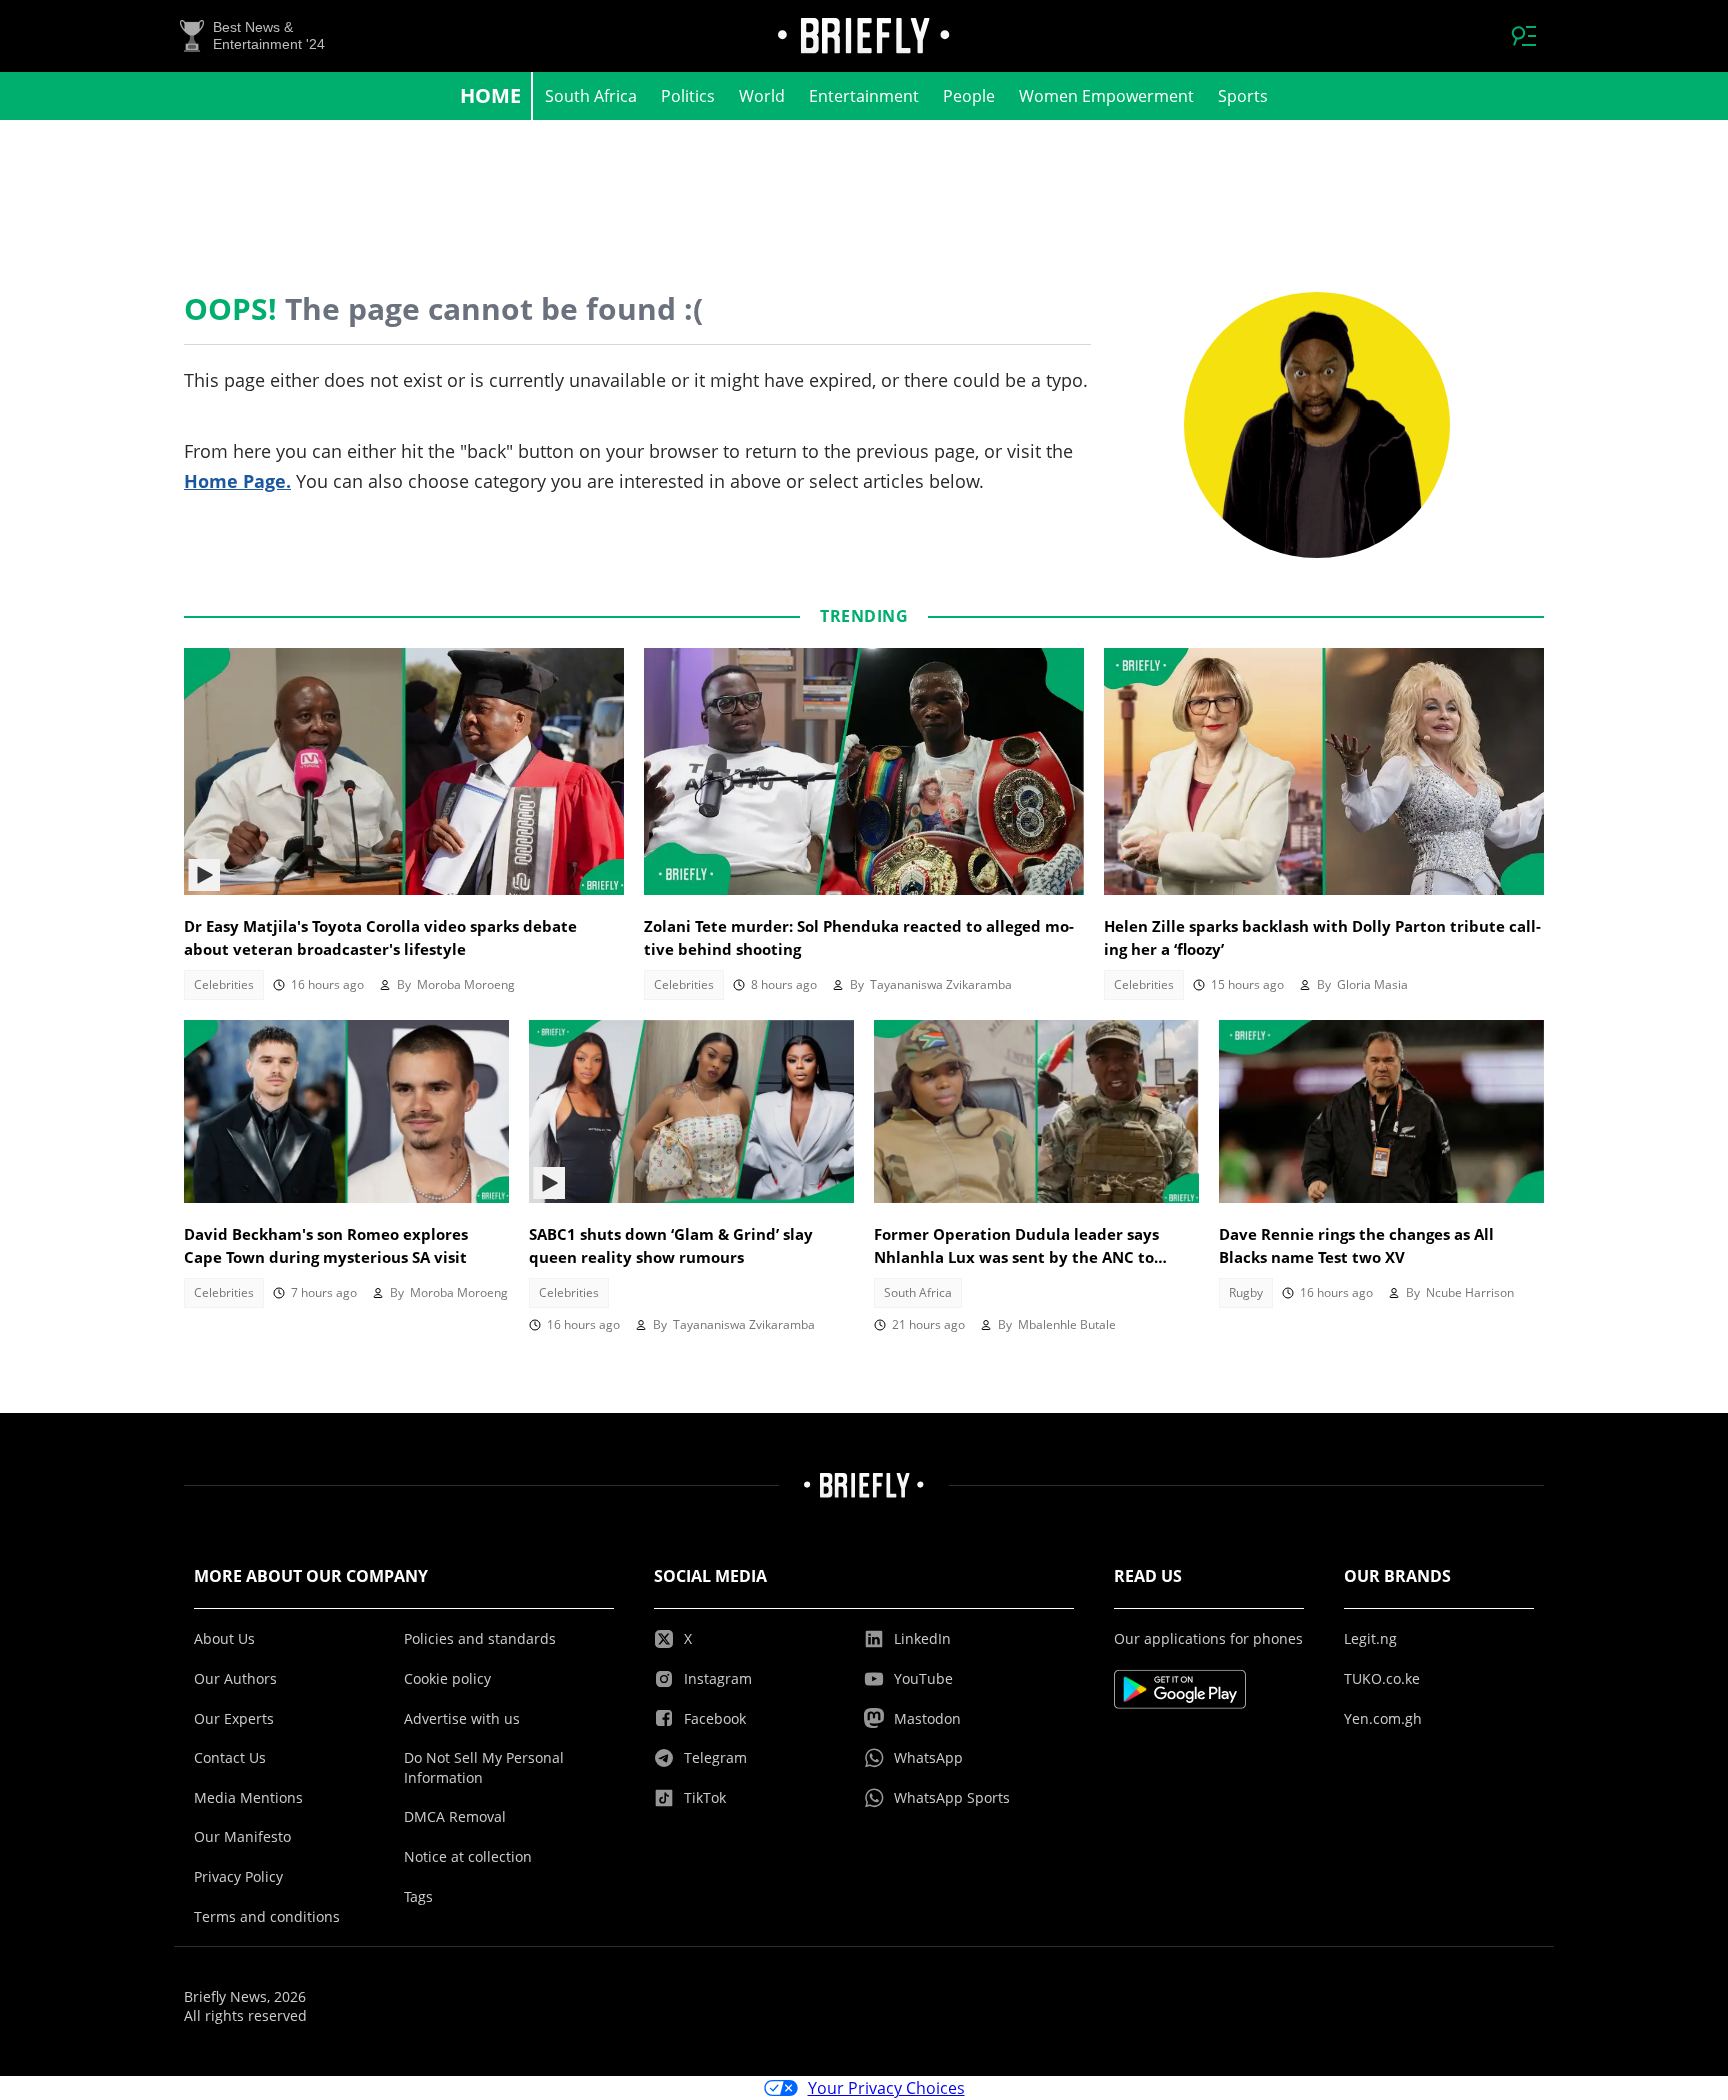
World (762, 96)
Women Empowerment (1106, 96)
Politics (688, 96)
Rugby (1246, 1292)
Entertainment (864, 96)
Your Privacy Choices (886, 2088)
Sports (1243, 96)
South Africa (591, 96)
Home (490, 95)
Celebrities (224, 984)
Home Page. (237, 481)
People (969, 96)
